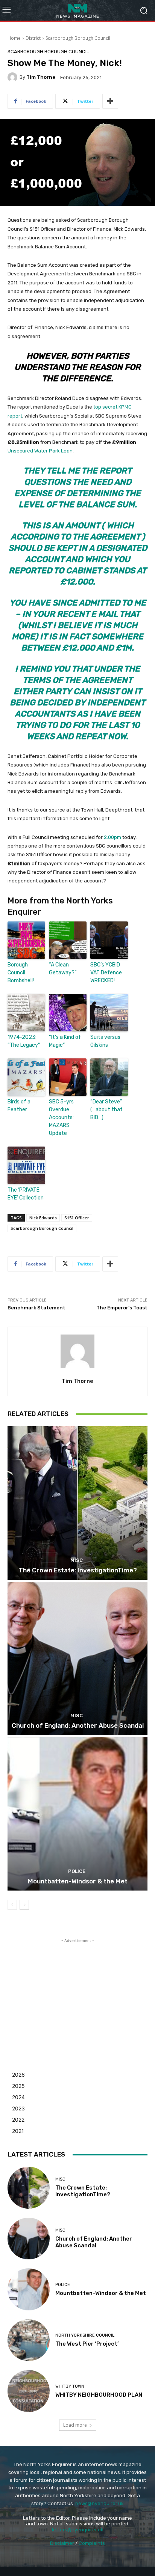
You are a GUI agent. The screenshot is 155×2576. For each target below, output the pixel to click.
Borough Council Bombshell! (21, 973)
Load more (75, 2425)
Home (14, 38)
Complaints (92, 2543)
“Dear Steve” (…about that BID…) (106, 1110)
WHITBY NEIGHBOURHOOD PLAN (99, 2395)
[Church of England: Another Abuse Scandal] (77, 1658)
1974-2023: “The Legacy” (24, 1041)
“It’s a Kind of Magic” (65, 1041)
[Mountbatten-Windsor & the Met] (77, 1814)
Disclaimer (62, 2543)
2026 (18, 2075)
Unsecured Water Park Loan (40, 451)
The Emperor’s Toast (122, 1308)
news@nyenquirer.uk (100, 2503)
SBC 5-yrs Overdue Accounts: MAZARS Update (61, 1117)
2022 (18, 2120)
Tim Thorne (41, 77)
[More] (110, 101)
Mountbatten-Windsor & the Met (78, 1881)
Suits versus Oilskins (105, 1041)
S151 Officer (77, 1218)
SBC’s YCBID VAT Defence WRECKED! (106, 973)
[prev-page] (12, 1905)
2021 (18, 2131)
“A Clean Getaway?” (63, 969)
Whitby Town (70, 2386)
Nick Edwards (43, 1218)
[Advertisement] (77, 1991)
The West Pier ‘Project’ (87, 2344)
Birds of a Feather (19, 1106)
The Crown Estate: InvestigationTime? (78, 1570)
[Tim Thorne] (14, 77)
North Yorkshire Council (85, 2335)
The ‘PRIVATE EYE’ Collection (26, 1194)
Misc (77, 1560)
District (33, 38)
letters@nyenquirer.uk (78, 2530)
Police (77, 1871)
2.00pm (112, 837)
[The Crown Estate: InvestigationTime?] (77, 1503)
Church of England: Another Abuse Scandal (78, 1725)
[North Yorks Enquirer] (77, 10)
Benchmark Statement (36, 1308)
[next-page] (24, 1905)
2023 (18, 2108)
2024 (18, 2097)
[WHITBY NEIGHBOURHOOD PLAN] (29, 2391)
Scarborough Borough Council (78, 38)
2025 (18, 2086)
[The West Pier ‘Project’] (29, 2340)
